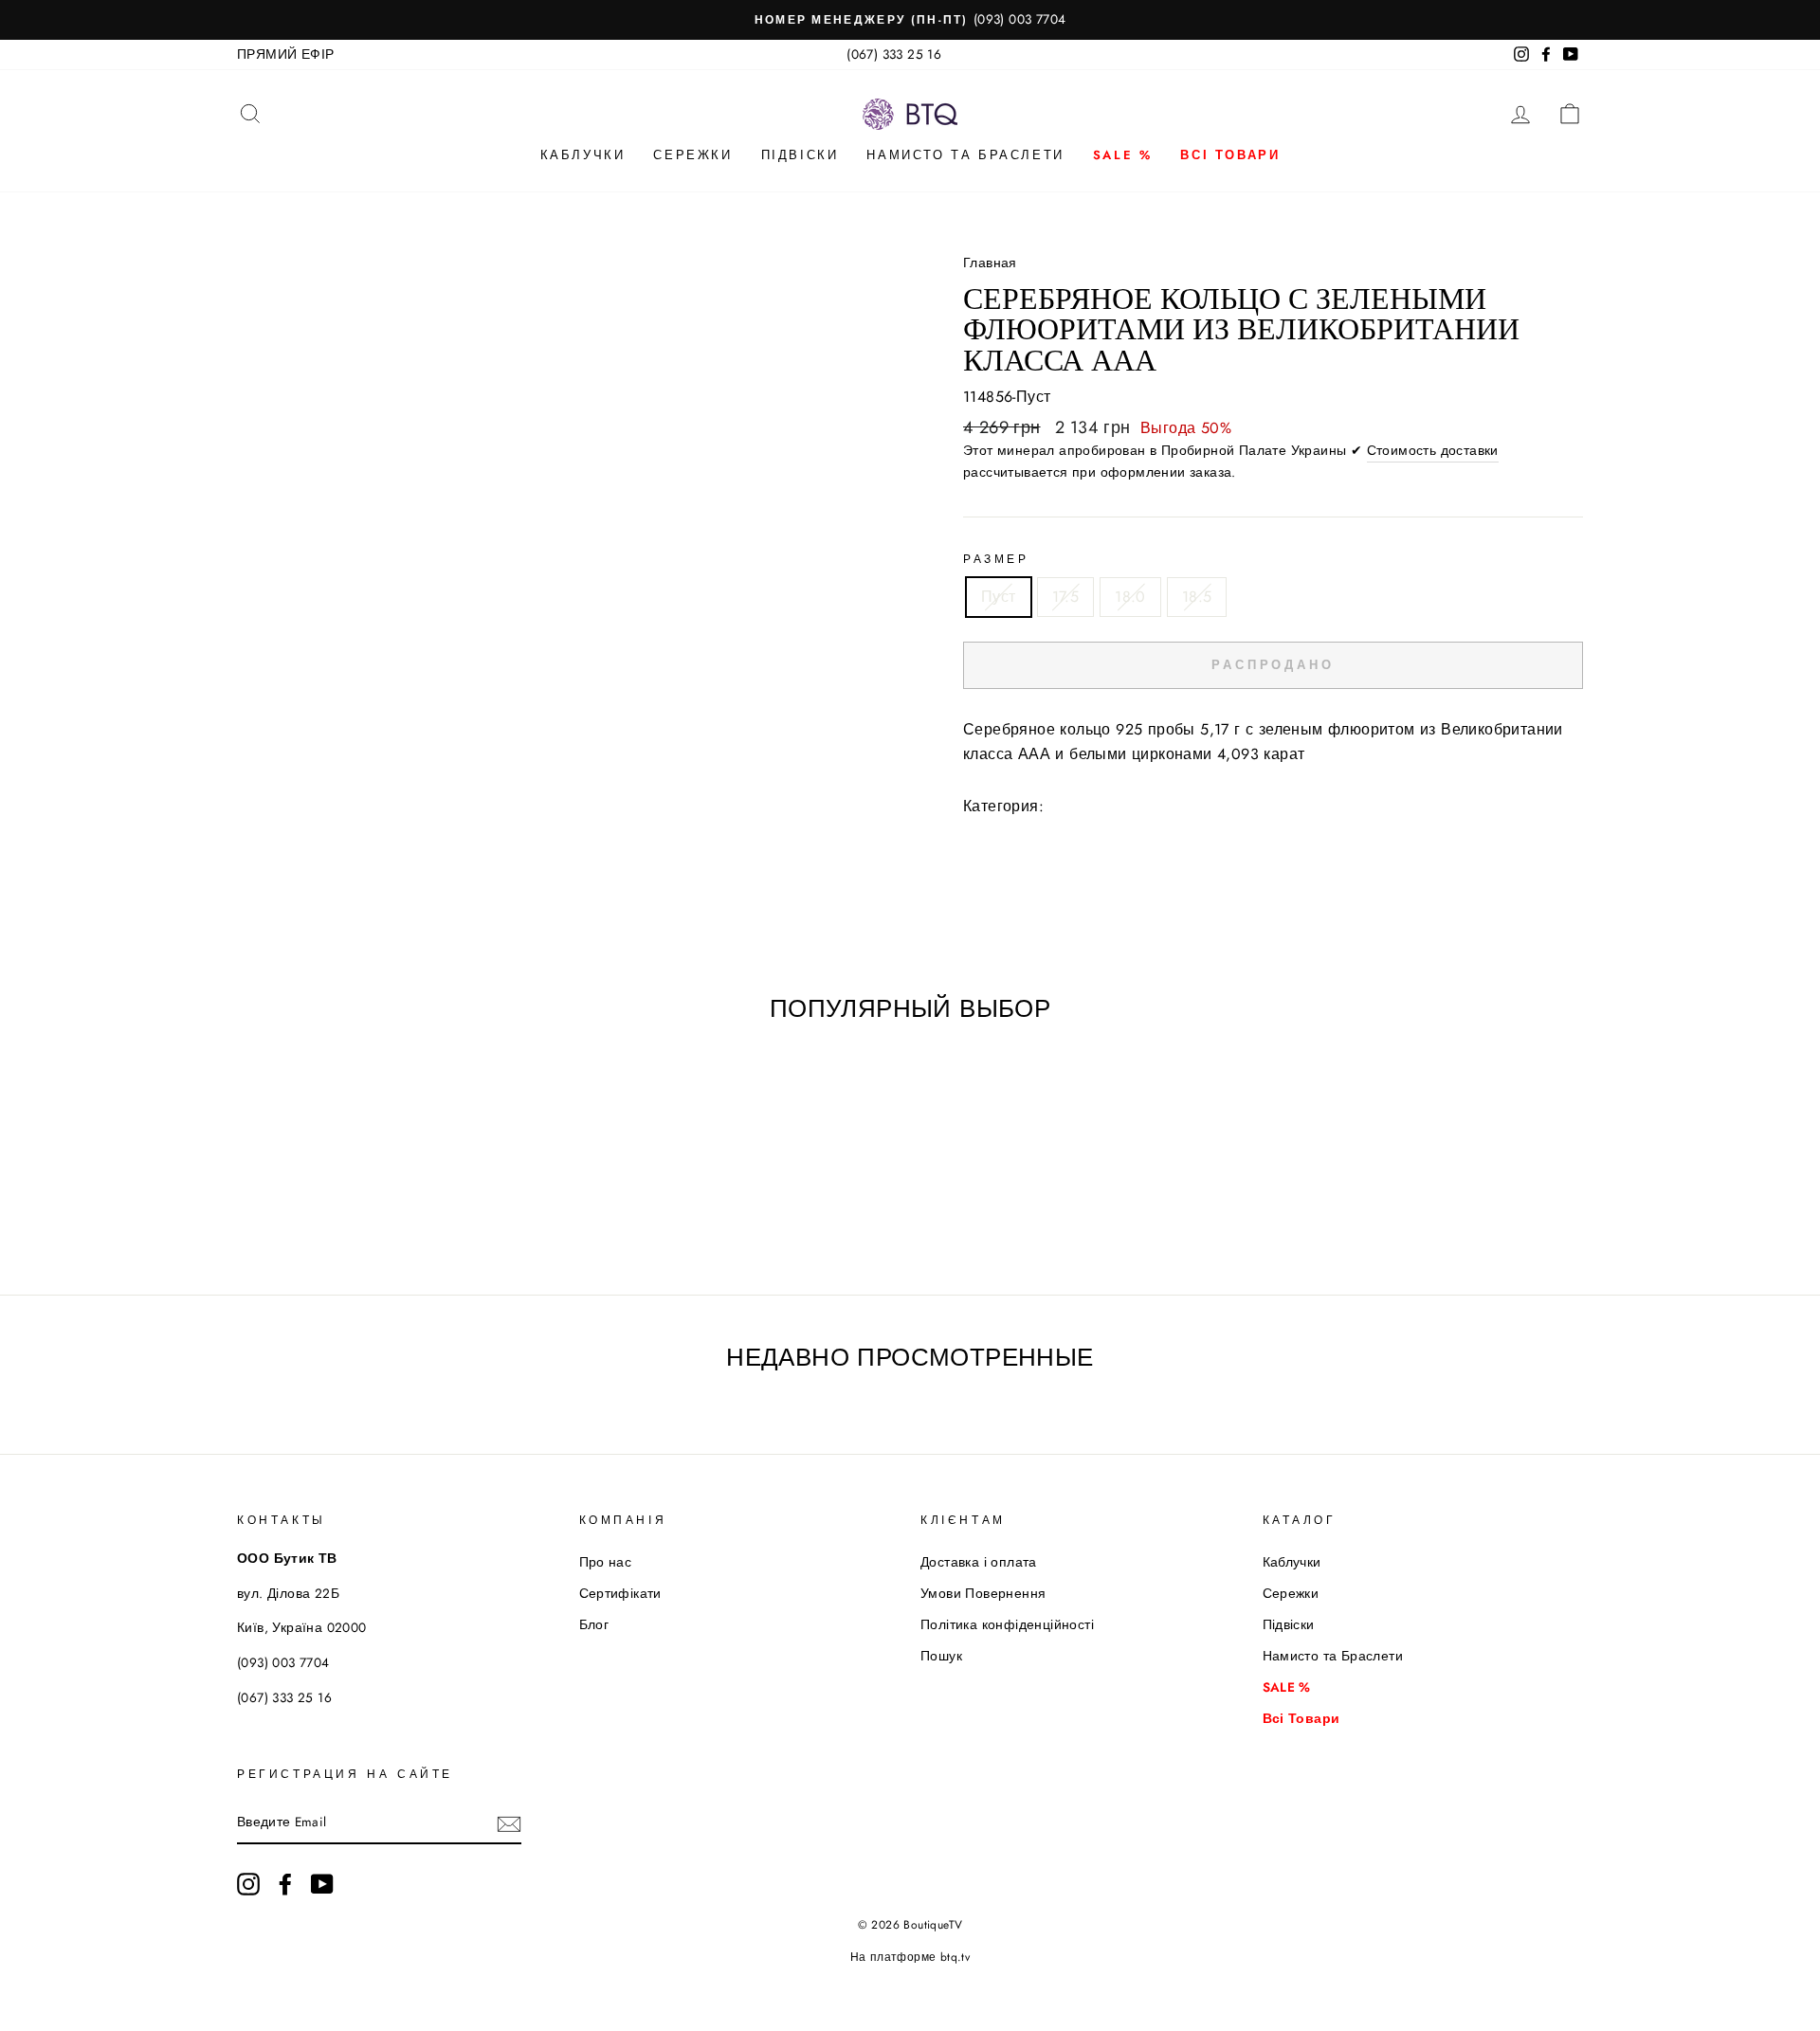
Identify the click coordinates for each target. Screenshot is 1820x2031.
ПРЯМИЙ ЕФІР (285, 54)
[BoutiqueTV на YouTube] (322, 1884)
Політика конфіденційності (1007, 1624)
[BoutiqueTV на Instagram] (248, 1884)
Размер (996, 559)
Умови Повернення (983, 1593)
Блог (594, 1624)
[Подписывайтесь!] (509, 1823)
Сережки (692, 155)
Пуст (999, 597)
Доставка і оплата (979, 1562)
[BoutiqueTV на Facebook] (285, 1884)
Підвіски (800, 155)
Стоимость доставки (1433, 450)
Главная (990, 263)
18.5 (1197, 597)
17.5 (1066, 597)
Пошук (941, 1656)
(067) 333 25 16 (894, 54)
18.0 (1130, 597)
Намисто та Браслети (965, 155)
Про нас (606, 1562)
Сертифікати (620, 1593)
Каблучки (583, 155)
